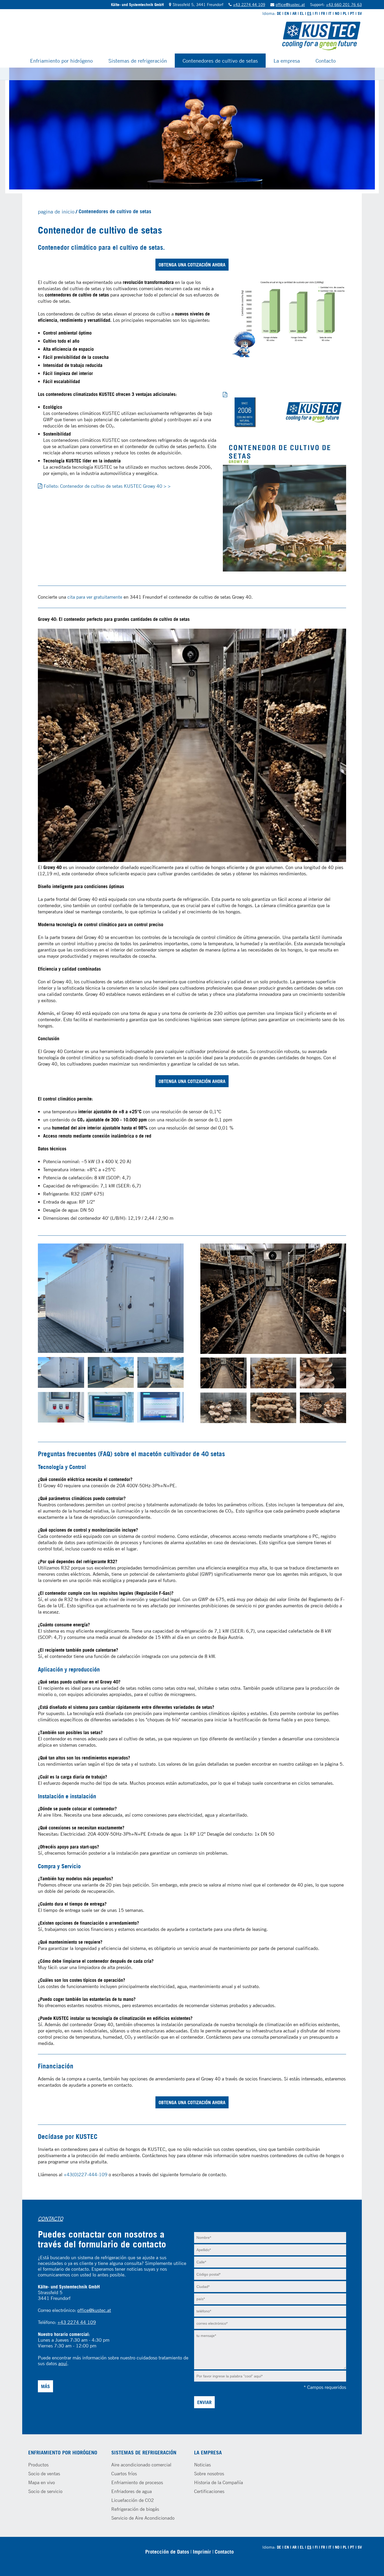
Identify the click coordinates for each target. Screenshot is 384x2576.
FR (323, 13)
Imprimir (202, 2552)
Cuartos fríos (124, 2473)
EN (287, 13)
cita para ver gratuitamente (95, 597)
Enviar (204, 2402)
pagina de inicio (56, 211)
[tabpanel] (192, 129)
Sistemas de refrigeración (138, 61)
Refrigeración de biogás (135, 2509)
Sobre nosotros (209, 2473)
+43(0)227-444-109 (86, 2174)
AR (294, 13)
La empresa (287, 61)
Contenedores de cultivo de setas (220, 61)
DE (279, 13)
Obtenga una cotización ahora (192, 265)
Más (45, 2386)
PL (345, 13)
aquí (63, 2363)
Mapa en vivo (42, 2482)
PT (352, 13)
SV (360, 13)
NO (337, 13)
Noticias (202, 2465)
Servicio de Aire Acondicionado (143, 2518)
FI (316, 13)
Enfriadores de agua (132, 2491)
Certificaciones (209, 2491)
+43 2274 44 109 (249, 4)
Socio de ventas (44, 2473)
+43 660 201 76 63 (344, 4)
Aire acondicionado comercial (141, 2465)
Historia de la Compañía (219, 2482)
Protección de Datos (167, 2552)
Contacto (326, 61)
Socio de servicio (45, 2491)
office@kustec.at (290, 4)
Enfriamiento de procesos (137, 2482)
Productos (38, 2465)
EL (302, 13)
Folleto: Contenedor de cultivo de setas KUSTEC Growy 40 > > (107, 486)
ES (309, 13)
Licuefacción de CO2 (133, 2500)
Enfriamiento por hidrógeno (61, 61)
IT (330, 13)
